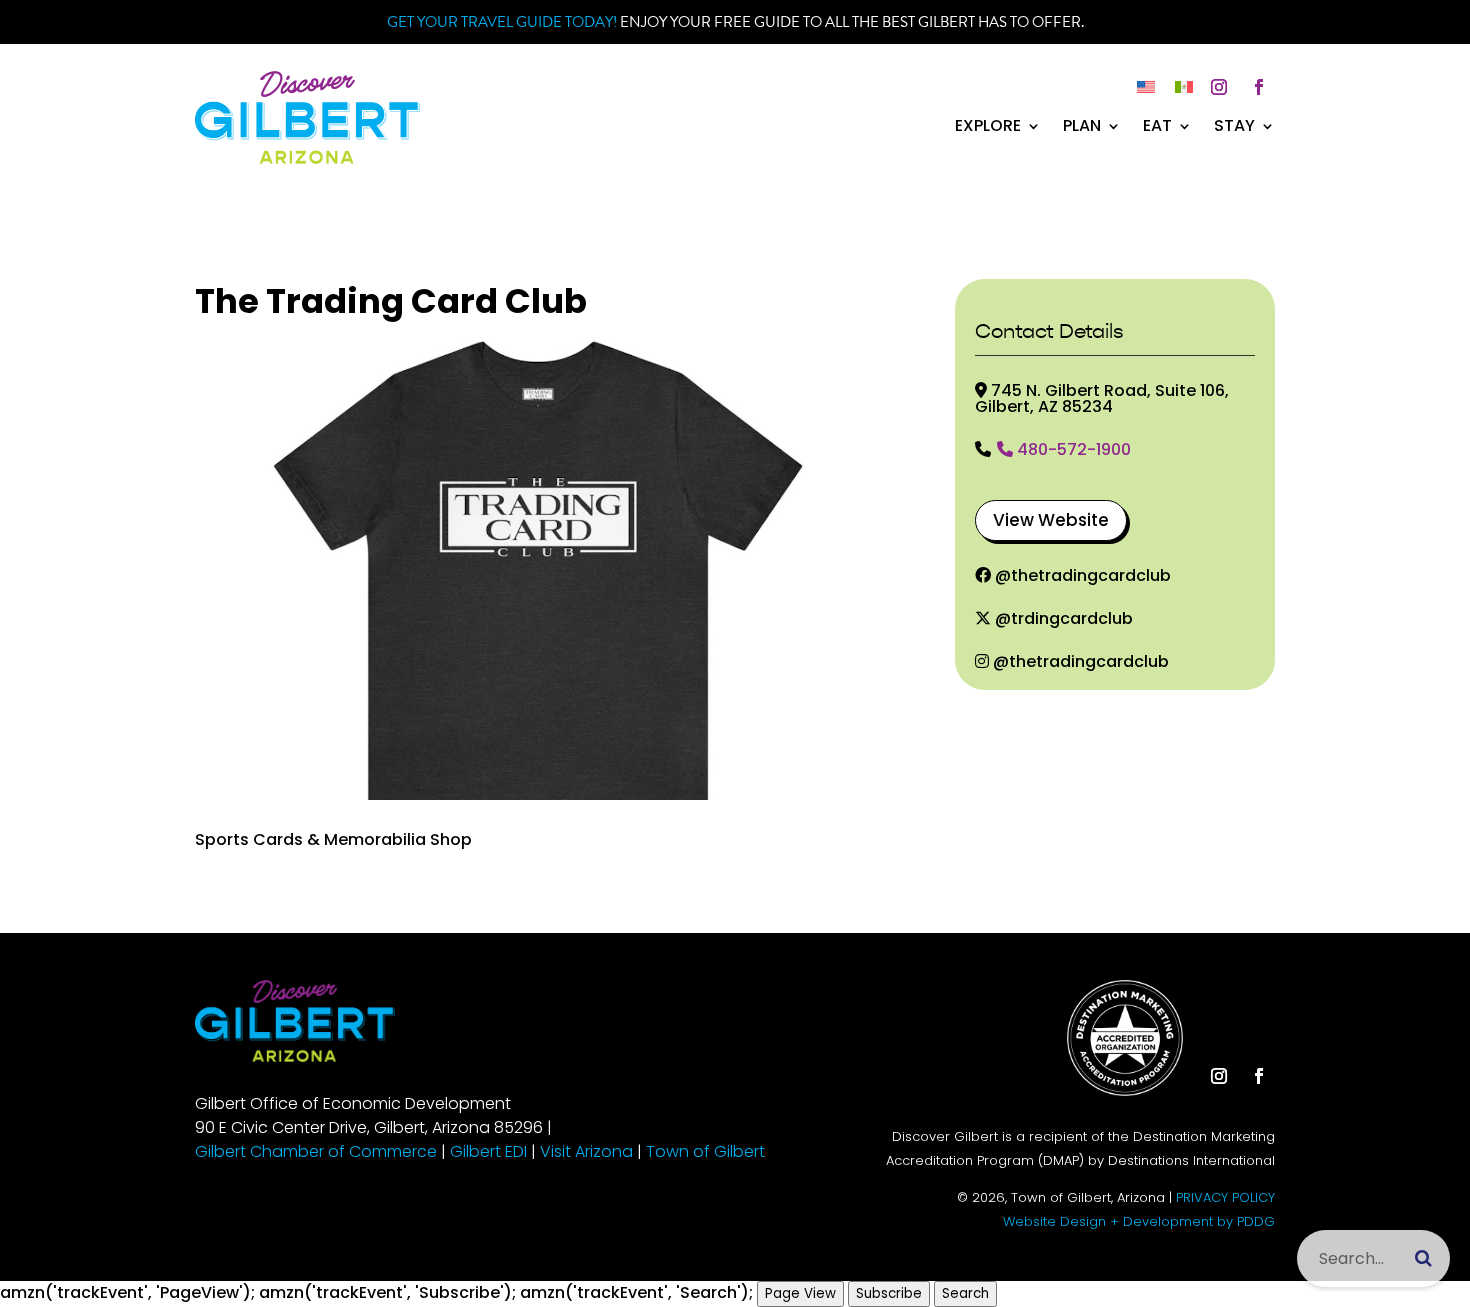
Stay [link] (1234, 128)
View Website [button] (1051, 520)
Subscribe (889, 1293)
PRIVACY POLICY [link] (1225, 1197)
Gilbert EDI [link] (488, 1151)
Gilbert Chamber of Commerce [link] (316, 1151)
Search (965, 1293)
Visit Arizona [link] (586, 1151)
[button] (1219, 87)
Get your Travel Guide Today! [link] (502, 22)
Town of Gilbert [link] (705, 1151)
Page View (800, 1293)
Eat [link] (1157, 128)
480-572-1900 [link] (1074, 451)
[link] (307, 158)
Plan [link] (1082, 128)
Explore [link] (988, 128)
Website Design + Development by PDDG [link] (1139, 1221)
